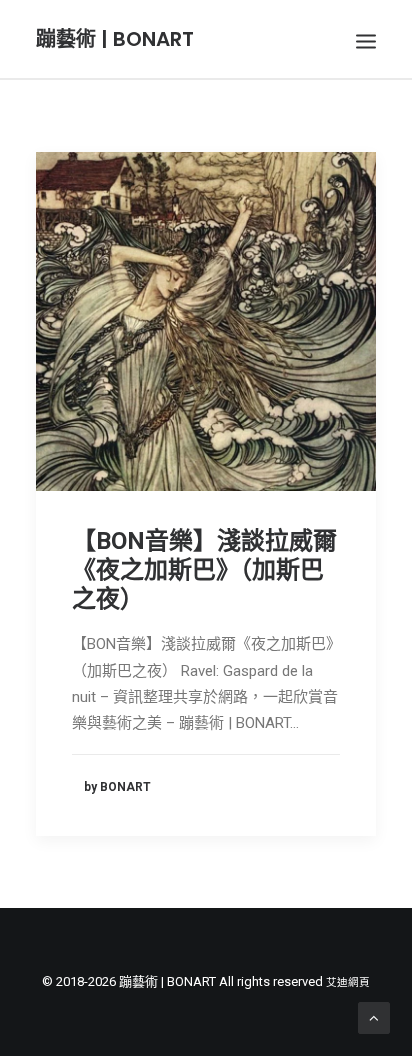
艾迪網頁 (348, 982)
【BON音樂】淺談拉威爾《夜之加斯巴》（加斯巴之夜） (204, 570)
